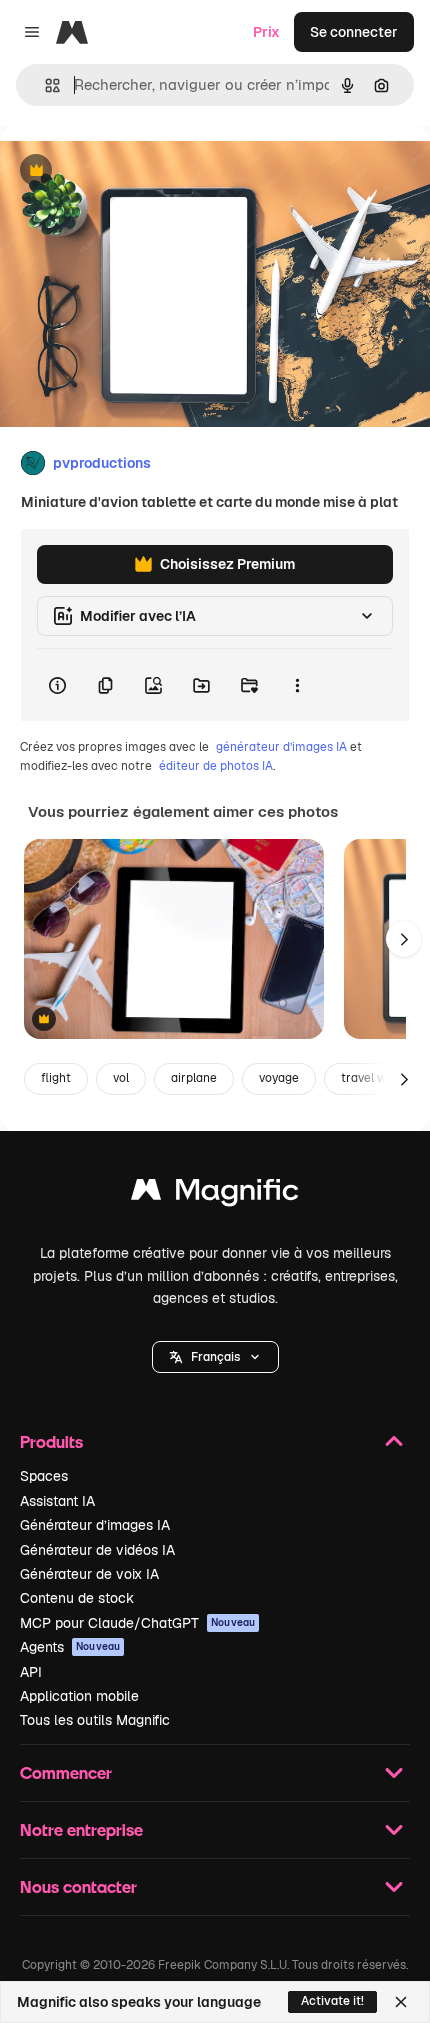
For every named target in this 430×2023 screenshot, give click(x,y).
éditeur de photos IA (216, 766)
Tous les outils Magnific (95, 1720)
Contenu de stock (77, 1598)
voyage (279, 1078)
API (31, 1672)
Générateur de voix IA (89, 1574)
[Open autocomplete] (44, 85)
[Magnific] (215, 1194)
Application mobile (79, 1696)
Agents (70, 1647)
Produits (51, 1441)
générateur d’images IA (281, 747)
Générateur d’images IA (95, 1525)
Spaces (44, 1476)
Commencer (66, 1772)
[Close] (401, 2002)
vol (121, 1078)
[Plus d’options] (297, 685)
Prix (266, 32)
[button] (215, 1357)
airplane (194, 1078)
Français (215, 1357)
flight (56, 1078)
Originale (132, 171)
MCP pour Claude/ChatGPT (137, 1623)
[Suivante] (404, 939)
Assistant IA (57, 1501)
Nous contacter (78, 1886)
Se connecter (354, 32)
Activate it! (332, 2001)
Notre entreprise (81, 1829)
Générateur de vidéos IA (97, 1550)
